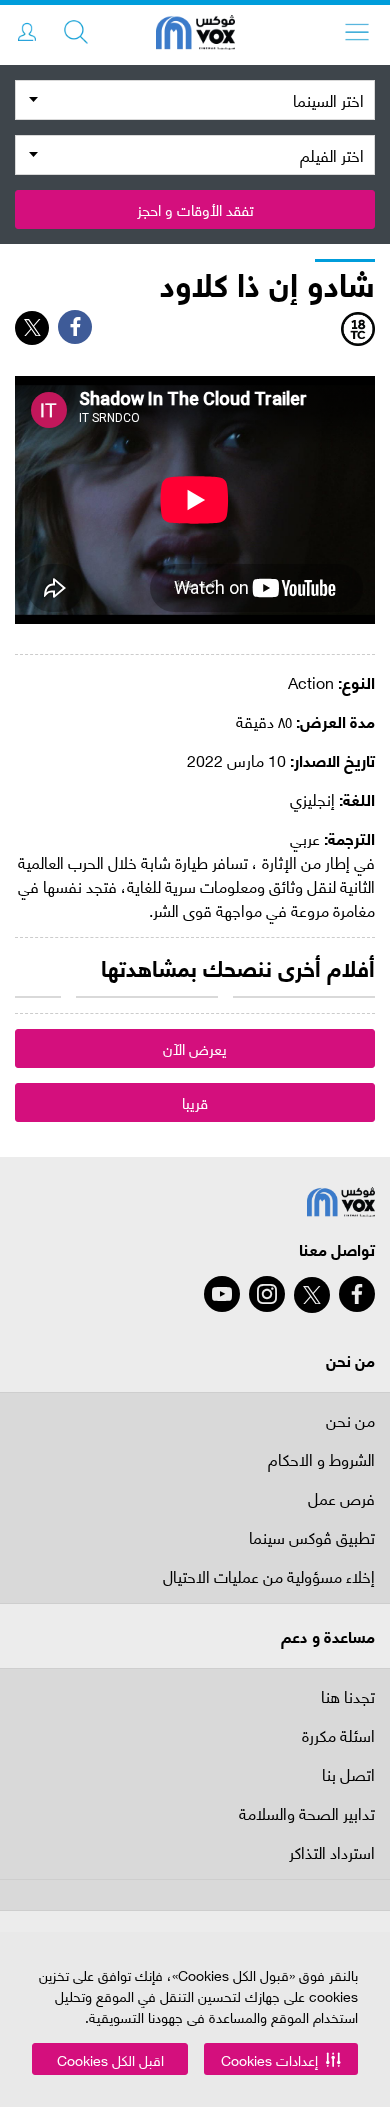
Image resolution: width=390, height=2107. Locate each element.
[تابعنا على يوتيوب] (222, 1294)
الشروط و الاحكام (321, 1460)
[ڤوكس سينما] (195, 35)
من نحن (350, 1419)
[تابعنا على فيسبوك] (357, 1294)
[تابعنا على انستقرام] (267, 1294)
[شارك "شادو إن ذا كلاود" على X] (32, 328)
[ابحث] (76, 32)
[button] (281, 2059)
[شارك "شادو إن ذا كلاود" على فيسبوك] (75, 327)
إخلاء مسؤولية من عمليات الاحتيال (269, 1577)
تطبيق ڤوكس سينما (312, 1538)
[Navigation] (357, 32)
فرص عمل (341, 1499)
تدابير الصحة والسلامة (307, 1814)
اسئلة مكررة (338, 1736)
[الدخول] (27, 32)
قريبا (195, 1102)
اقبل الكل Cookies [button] (110, 2059)
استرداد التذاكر (332, 1853)
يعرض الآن (195, 1048)
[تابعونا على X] (312, 1295)
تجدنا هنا (348, 1695)
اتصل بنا (348, 1775)
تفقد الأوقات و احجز (195, 209)
